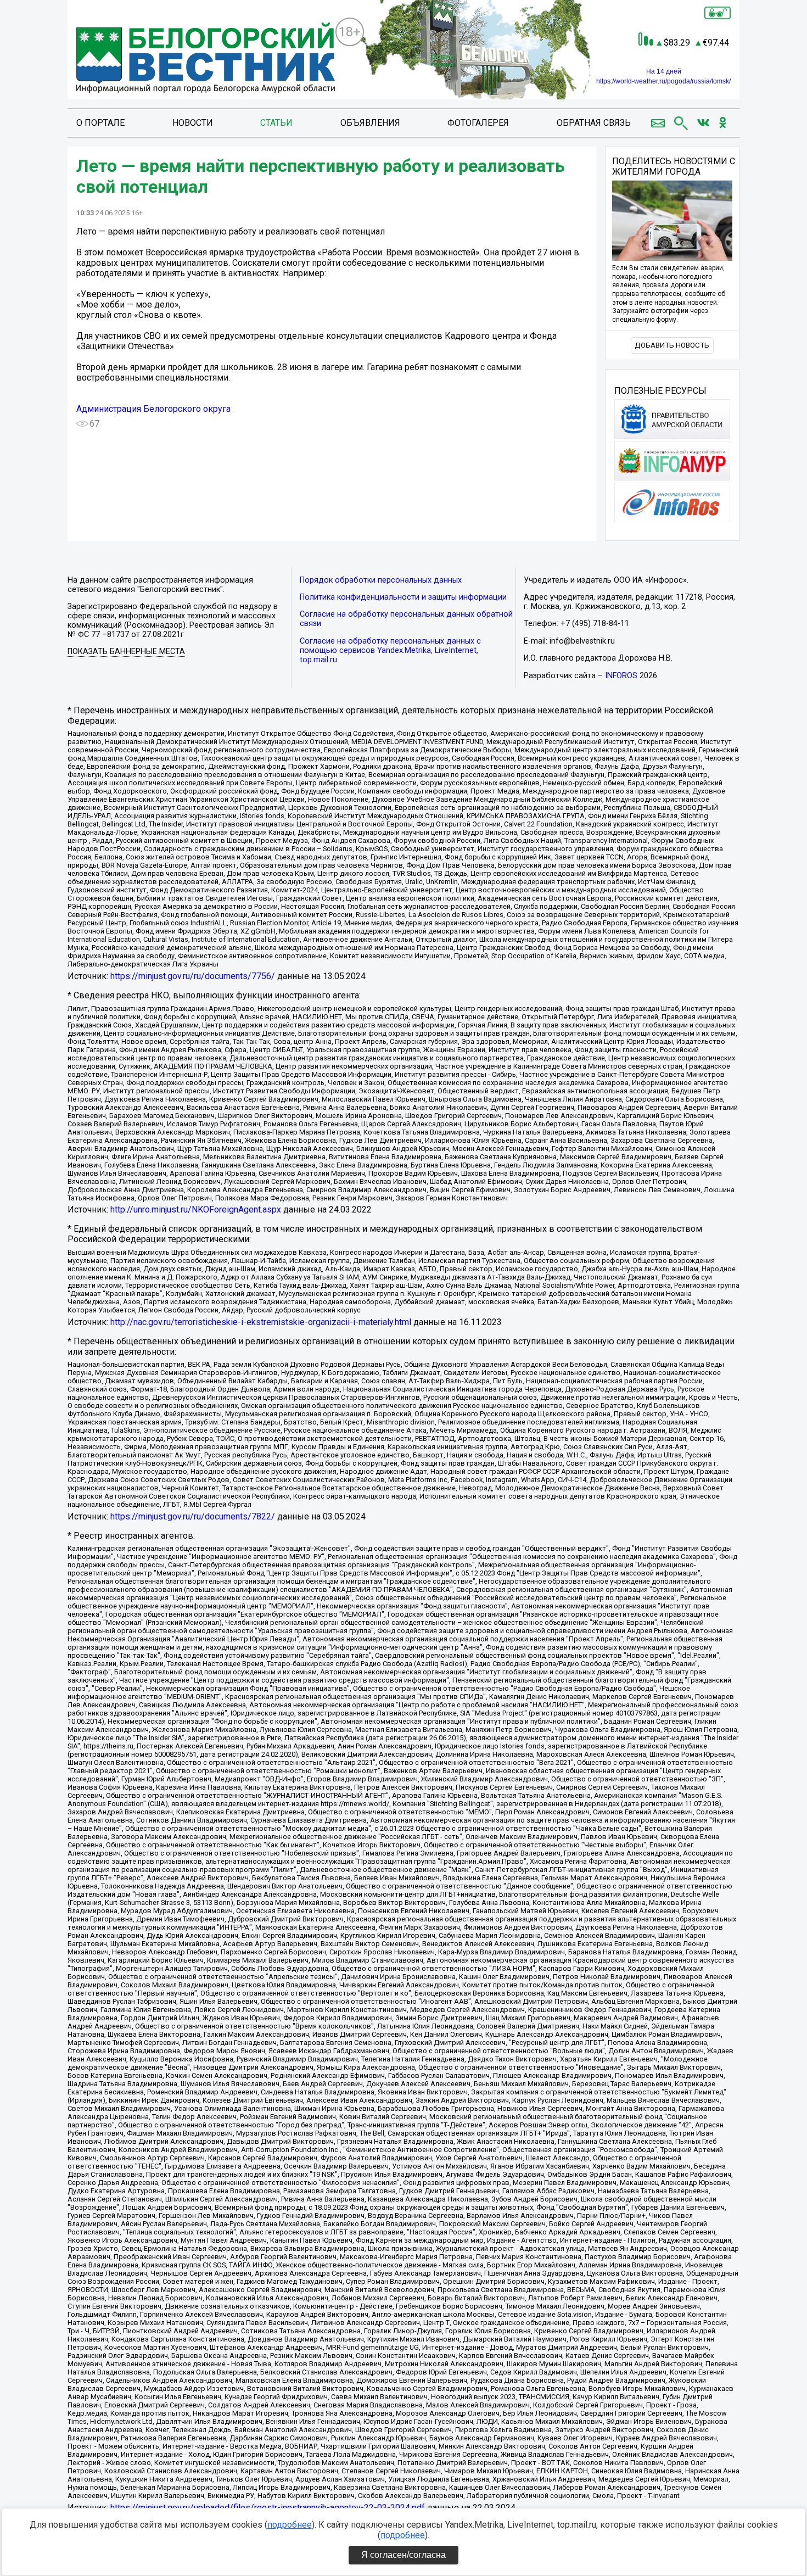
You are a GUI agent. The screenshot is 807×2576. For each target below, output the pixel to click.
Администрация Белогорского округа (153, 409)
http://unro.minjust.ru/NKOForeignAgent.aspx (196, 1209)
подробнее (290, 2525)
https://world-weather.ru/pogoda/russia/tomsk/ (663, 81)
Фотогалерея (478, 123)
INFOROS (621, 676)
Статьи (276, 123)
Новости (193, 123)
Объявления (370, 123)
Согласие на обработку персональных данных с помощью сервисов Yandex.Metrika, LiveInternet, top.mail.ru (390, 650)
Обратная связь (594, 123)
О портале (100, 123)
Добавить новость (672, 345)
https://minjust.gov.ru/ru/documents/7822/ (193, 1516)
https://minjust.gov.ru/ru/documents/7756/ (193, 976)
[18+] (206, 59)
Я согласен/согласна (403, 2555)
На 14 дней (664, 71)
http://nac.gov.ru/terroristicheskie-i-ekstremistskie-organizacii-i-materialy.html (261, 1322)
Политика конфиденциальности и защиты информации (403, 597)
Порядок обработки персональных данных (381, 580)
